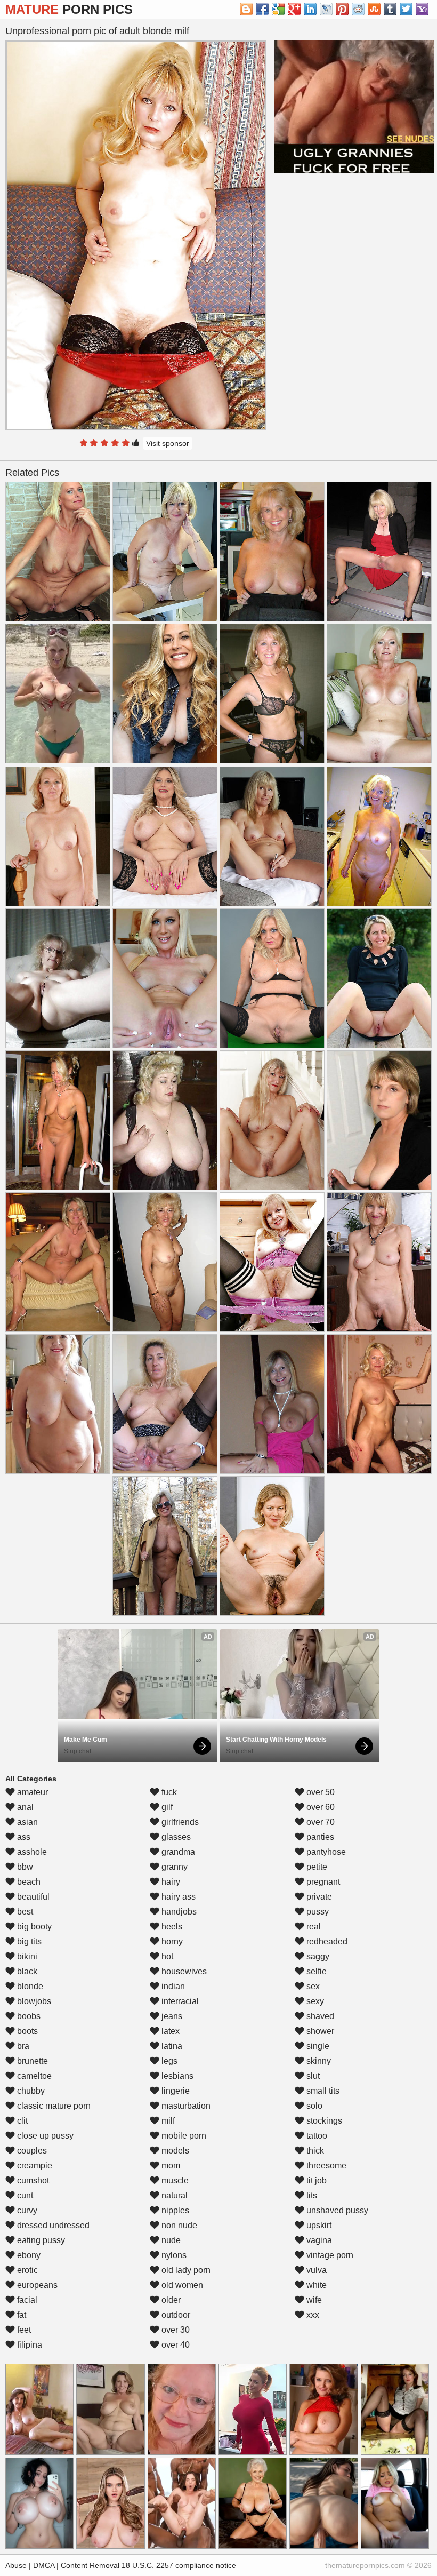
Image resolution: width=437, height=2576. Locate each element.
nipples (174, 2210)
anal (24, 1807)
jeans (171, 2016)
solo (313, 2106)
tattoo (316, 2136)
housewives (183, 1971)
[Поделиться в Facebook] (262, 9)
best (24, 1912)
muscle (174, 2180)
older (170, 2300)
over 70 (319, 1822)
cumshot (32, 2180)
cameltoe (33, 2076)
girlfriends (179, 1822)
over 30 (175, 2330)
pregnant (322, 1882)
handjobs (178, 1912)
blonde (29, 1986)
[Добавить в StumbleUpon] (374, 9)
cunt (24, 2195)
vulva (315, 2270)
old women (181, 2285)
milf (167, 2121)
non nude (178, 2225)
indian (172, 1986)
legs (168, 2061)
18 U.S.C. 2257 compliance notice (179, 2565)
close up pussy (44, 2136)
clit (21, 2121)
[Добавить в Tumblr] (390, 9)
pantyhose (325, 1852)
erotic (26, 2270)
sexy (314, 2001)
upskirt (318, 2225)
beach (28, 1882)
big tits (28, 1941)
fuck (168, 1792)
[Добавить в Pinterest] (342, 9)
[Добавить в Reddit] (358, 9)
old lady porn (185, 2270)
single (317, 2046)
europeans (36, 2285)
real (313, 1927)
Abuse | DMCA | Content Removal (62, 2565)
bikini (26, 1956)
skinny (318, 2061)
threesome (325, 2166)
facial (26, 2300)
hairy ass (177, 1897)
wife (313, 2300)
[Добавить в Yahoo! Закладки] (422, 9)
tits (311, 2195)
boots (26, 2031)
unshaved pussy (336, 2210)
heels (171, 1927)
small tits (322, 2091)
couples (31, 2151)
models (174, 2151)
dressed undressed (52, 2225)
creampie (34, 2166)
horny (171, 1941)
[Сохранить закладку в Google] (278, 9)
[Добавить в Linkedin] (310, 9)
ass (23, 1837)
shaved (319, 2016)
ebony (28, 2255)
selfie (315, 1971)
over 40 (175, 2345)
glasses (175, 1837)
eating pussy (40, 2240)
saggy (317, 1956)
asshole (31, 1852)
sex (312, 1986)
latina (171, 2046)
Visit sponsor (168, 443)
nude (170, 2240)
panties (319, 1837)
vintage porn (329, 2255)
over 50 (319, 1792)
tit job (315, 2180)
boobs (28, 2016)
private (318, 1897)
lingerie (175, 2091)
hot (166, 1956)
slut (312, 2076)
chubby (30, 2091)
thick (314, 2151)
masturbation (185, 2106)
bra (22, 2046)
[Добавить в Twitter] (406, 9)
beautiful (32, 1897)
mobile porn (183, 2136)
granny (173, 1867)
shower (319, 2031)
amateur (31, 1792)
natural (173, 2195)
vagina (318, 2240)
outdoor (175, 2315)
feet (23, 2330)
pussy (317, 1912)
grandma (177, 1852)
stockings (323, 2121)
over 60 (319, 1807)
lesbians (176, 2076)
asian (26, 1822)
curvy (26, 2210)
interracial (179, 2001)
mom (170, 2166)
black (26, 1971)
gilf (166, 1807)
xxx (312, 2315)
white (315, 2285)
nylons (173, 2255)
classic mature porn (53, 2106)
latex (169, 2031)
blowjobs (33, 2001)
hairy (170, 1882)
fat (21, 2315)
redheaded (326, 1941)
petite (316, 1867)
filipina (29, 2345)
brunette (31, 2061)
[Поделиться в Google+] (294, 9)
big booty (33, 1927)
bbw (24, 1867)
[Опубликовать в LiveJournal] (326, 9)
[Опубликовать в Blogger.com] (246, 9)
